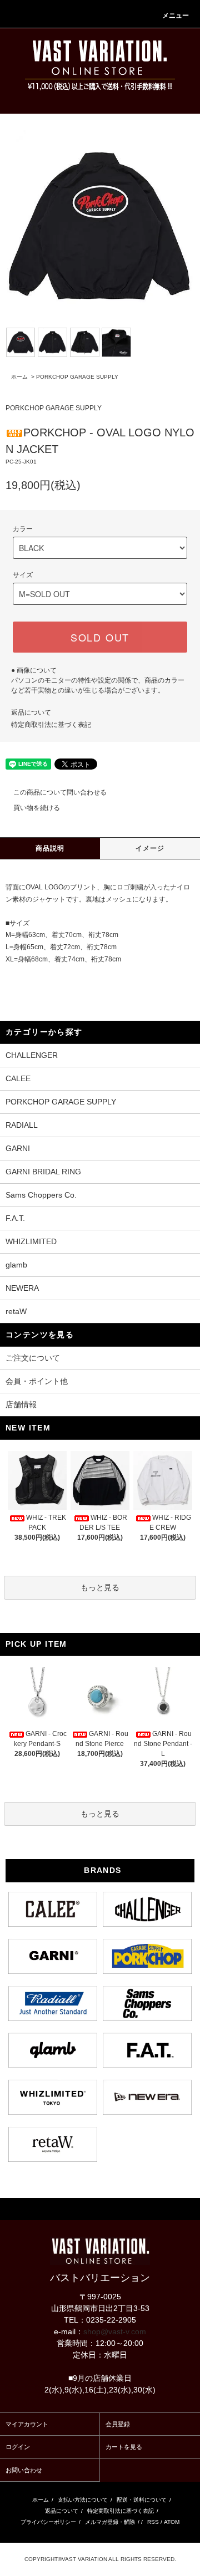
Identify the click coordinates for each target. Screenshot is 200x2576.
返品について (31, 712)
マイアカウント (27, 2424)
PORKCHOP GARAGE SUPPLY (77, 377)
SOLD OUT (100, 637)
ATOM (172, 2522)
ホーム (19, 377)
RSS (153, 2522)
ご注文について (33, 1358)
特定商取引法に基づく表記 (51, 725)
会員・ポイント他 (37, 1381)
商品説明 (50, 848)
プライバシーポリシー (48, 2522)
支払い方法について (83, 2500)
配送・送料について (142, 2500)
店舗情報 (21, 1404)
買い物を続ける (37, 808)
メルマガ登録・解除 (110, 2522)
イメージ (150, 848)
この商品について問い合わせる (60, 792)
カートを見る (124, 2447)
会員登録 (118, 2424)
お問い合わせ (24, 2470)
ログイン (18, 2447)
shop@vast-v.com (115, 2331)
